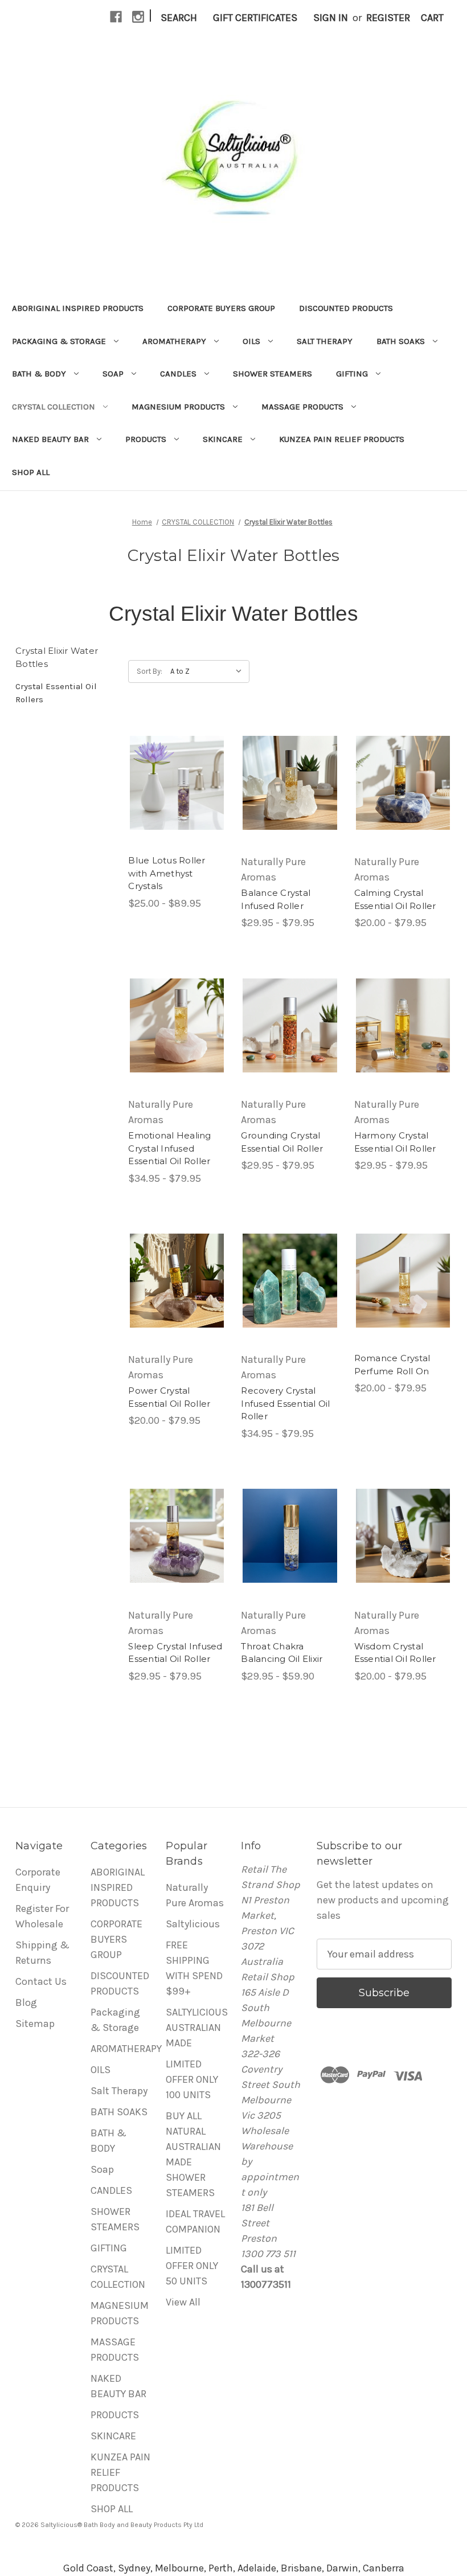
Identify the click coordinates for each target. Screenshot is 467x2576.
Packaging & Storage (59, 341)
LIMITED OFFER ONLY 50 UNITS (192, 2266)
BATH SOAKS (401, 341)
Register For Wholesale (42, 1916)
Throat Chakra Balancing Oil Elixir (282, 1653)
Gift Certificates (255, 18)
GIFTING (352, 374)
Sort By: (149, 671)
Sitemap (35, 2024)
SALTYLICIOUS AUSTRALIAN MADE (197, 2028)
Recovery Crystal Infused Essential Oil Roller (285, 1403)
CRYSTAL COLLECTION (54, 407)
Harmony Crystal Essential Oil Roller (395, 1142)
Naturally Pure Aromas (195, 1895)
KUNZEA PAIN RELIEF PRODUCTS (342, 439)
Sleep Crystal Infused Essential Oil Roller (175, 1653)
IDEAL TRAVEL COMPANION (195, 2221)
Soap (113, 374)
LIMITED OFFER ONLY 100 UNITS (192, 2079)
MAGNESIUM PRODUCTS (178, 407)
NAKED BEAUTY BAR (50, 439)
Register (388, 18)
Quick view (177, 783)
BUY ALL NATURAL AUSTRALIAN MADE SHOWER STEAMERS (193, 2154)
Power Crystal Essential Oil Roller (169, 1397)
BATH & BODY (39, 374)
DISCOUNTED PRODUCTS (346, 308)
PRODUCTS (146, 439)
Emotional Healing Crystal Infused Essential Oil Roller (169, 1148)
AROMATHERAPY (174, 341)
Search (179, 18)
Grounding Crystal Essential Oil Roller (282, 1142)
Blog (26, 2002)
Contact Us (41, 1981)
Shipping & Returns (42, 1953)
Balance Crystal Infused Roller (276, 899)
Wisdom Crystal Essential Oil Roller (395, 1653)
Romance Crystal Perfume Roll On (392, 1365)
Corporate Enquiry (38, 1880)
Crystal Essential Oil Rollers (56, 693)
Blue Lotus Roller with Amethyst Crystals (167, 873)
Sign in (331, 18)
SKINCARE (223, 439)
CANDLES (178, 374)
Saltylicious (193, 1924)
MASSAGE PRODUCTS (302, 407)
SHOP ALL (31, 472)
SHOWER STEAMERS (273, 374)
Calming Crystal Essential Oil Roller (395, 899)
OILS (251, 341)
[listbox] (209, 671)
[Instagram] (138, 17)
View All (183, 2302)
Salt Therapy (325, 341)
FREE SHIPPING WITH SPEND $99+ (194, 1968)
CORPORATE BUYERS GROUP (221, 308)
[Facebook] (116, 17)
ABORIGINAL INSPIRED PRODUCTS (78, 308)
